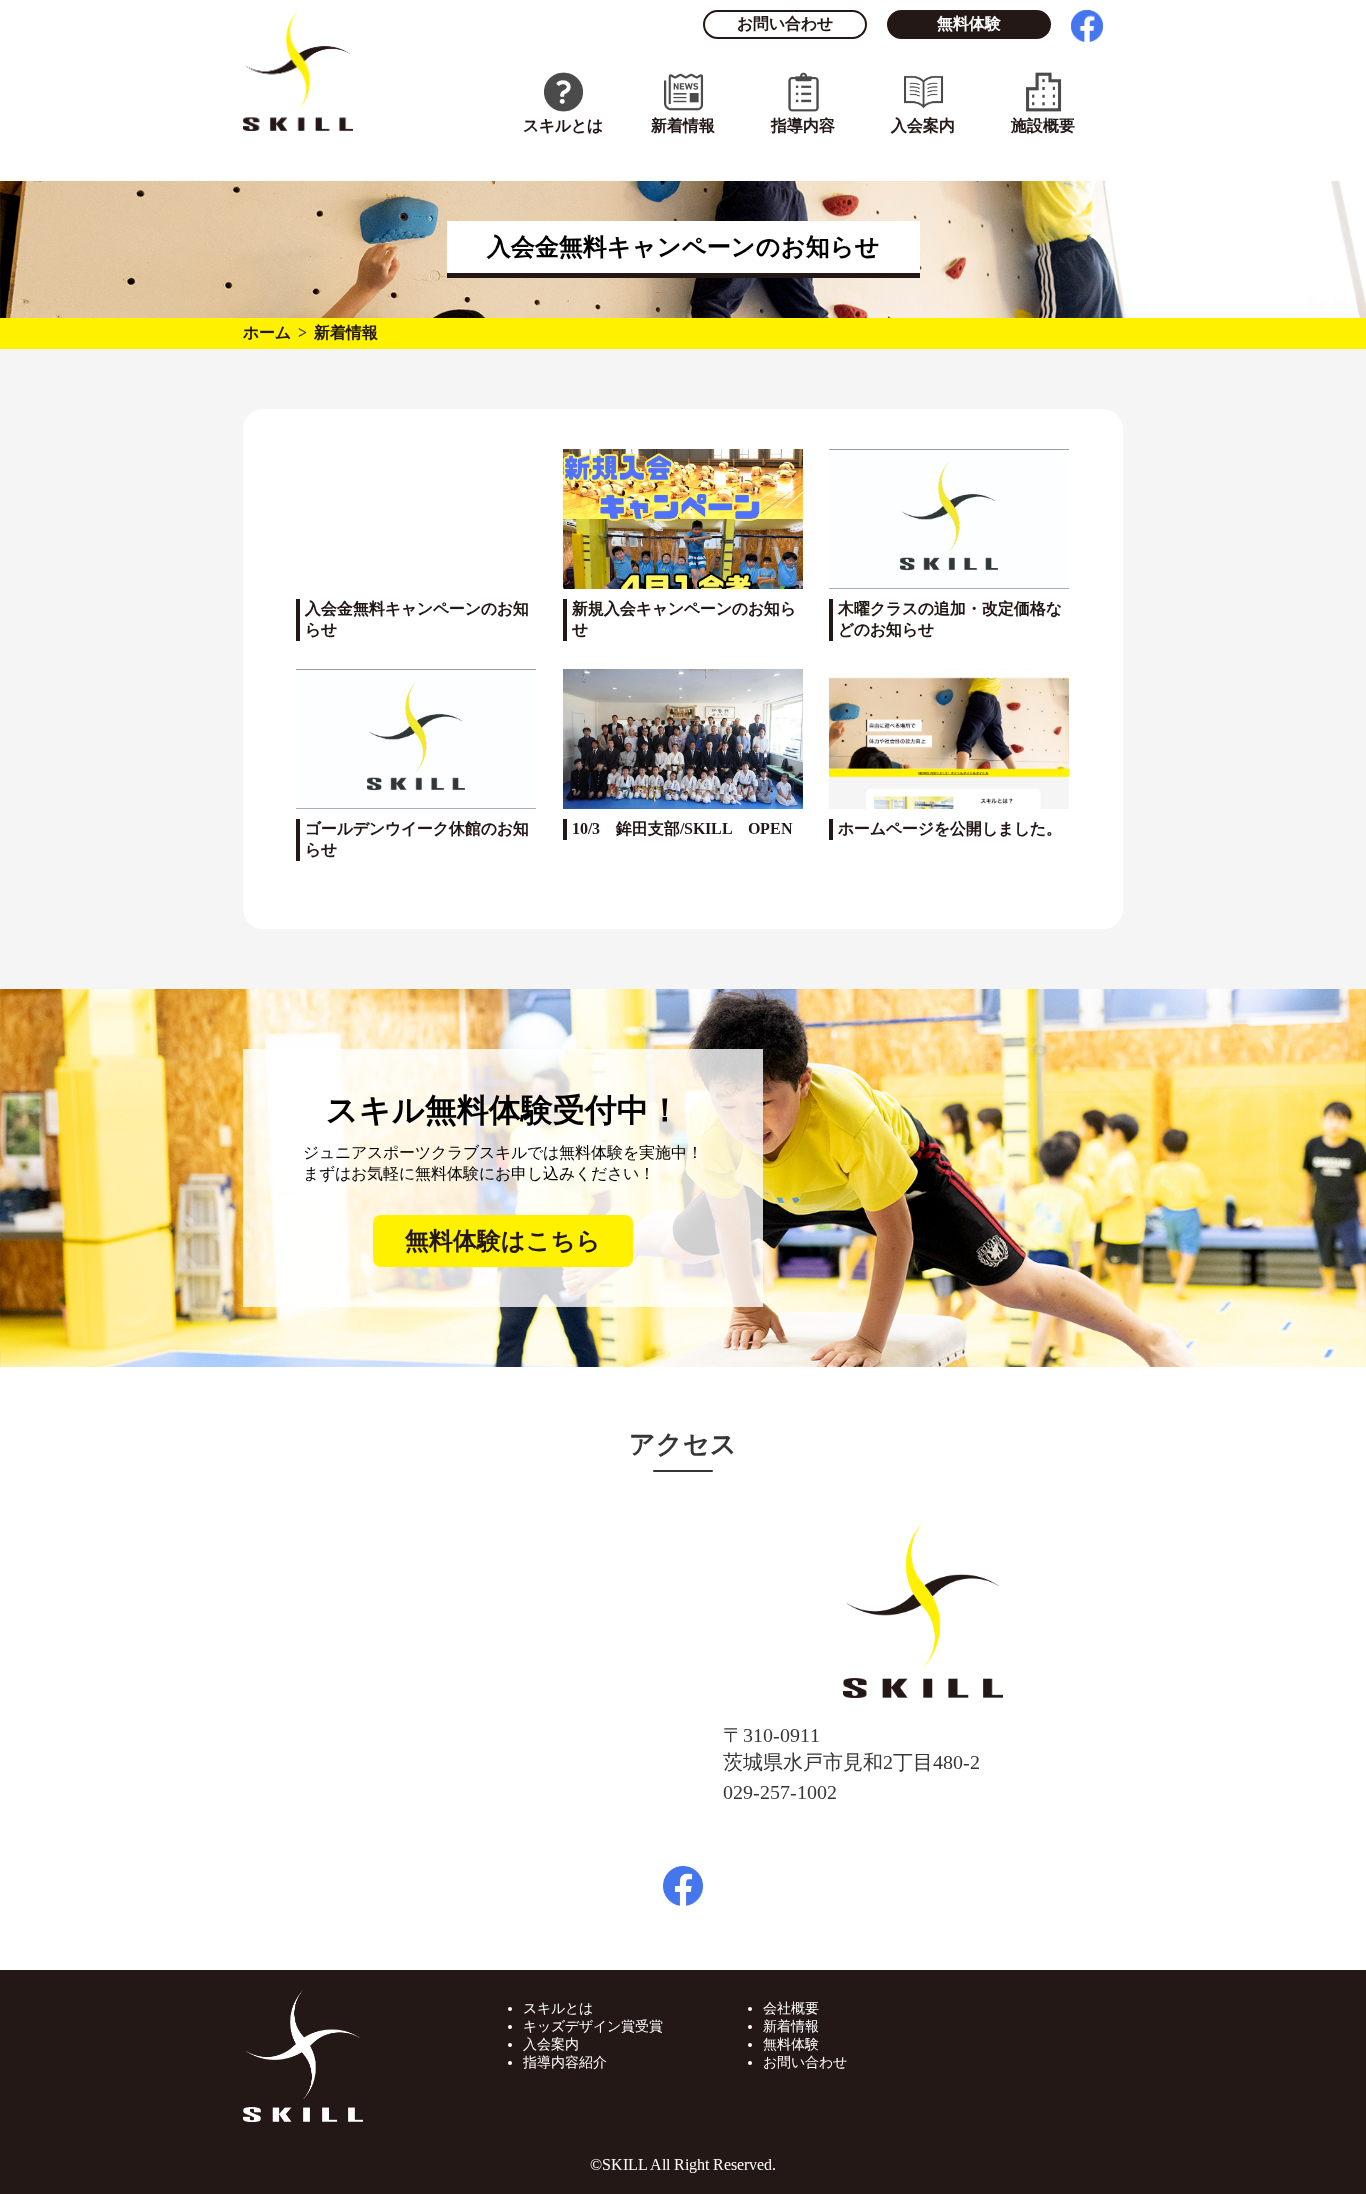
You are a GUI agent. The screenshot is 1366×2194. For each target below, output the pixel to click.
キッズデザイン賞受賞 (593, 2026)
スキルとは (563, 125)
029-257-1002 (780, 1792)
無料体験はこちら (503, 1241)
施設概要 (1043, 125)
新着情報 (683, 125)
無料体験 (969, 23)
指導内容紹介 (565, 2062)
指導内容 (803, 125)
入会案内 (923, 125)
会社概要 (791, 2008)
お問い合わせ (785, 23)
